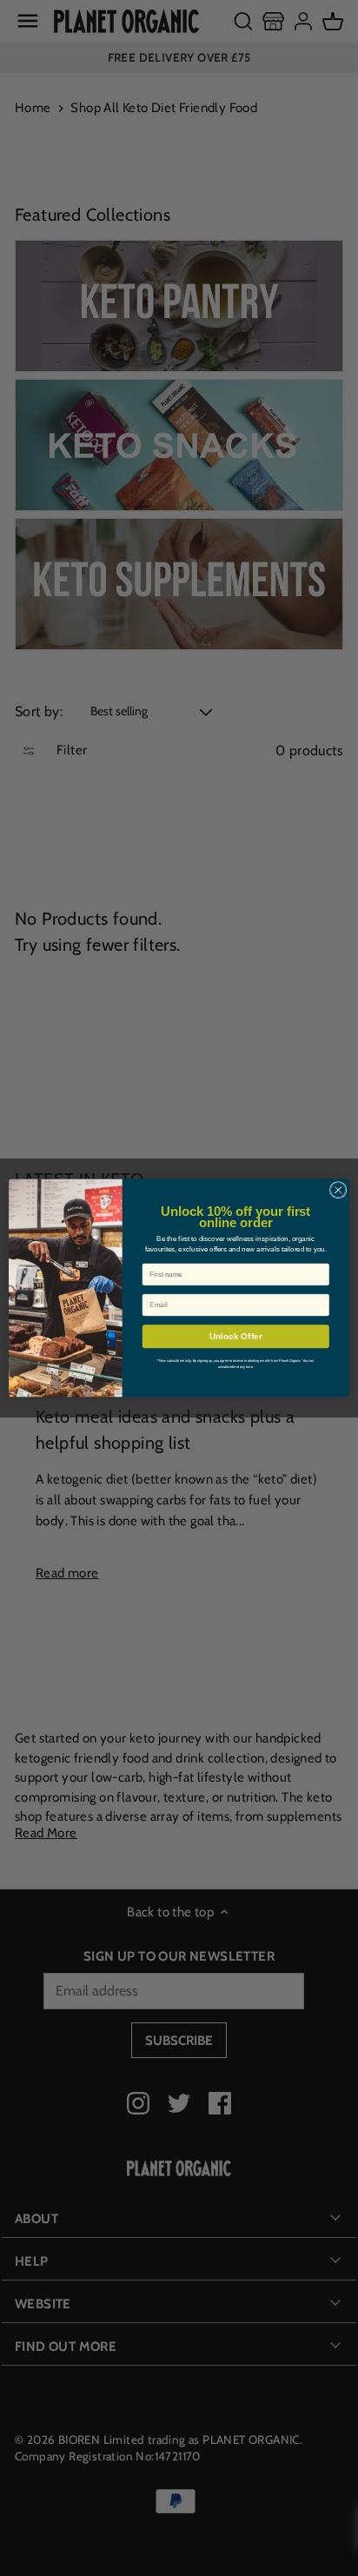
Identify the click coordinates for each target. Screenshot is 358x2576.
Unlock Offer (236, 1336)
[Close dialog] (338, 1190)
